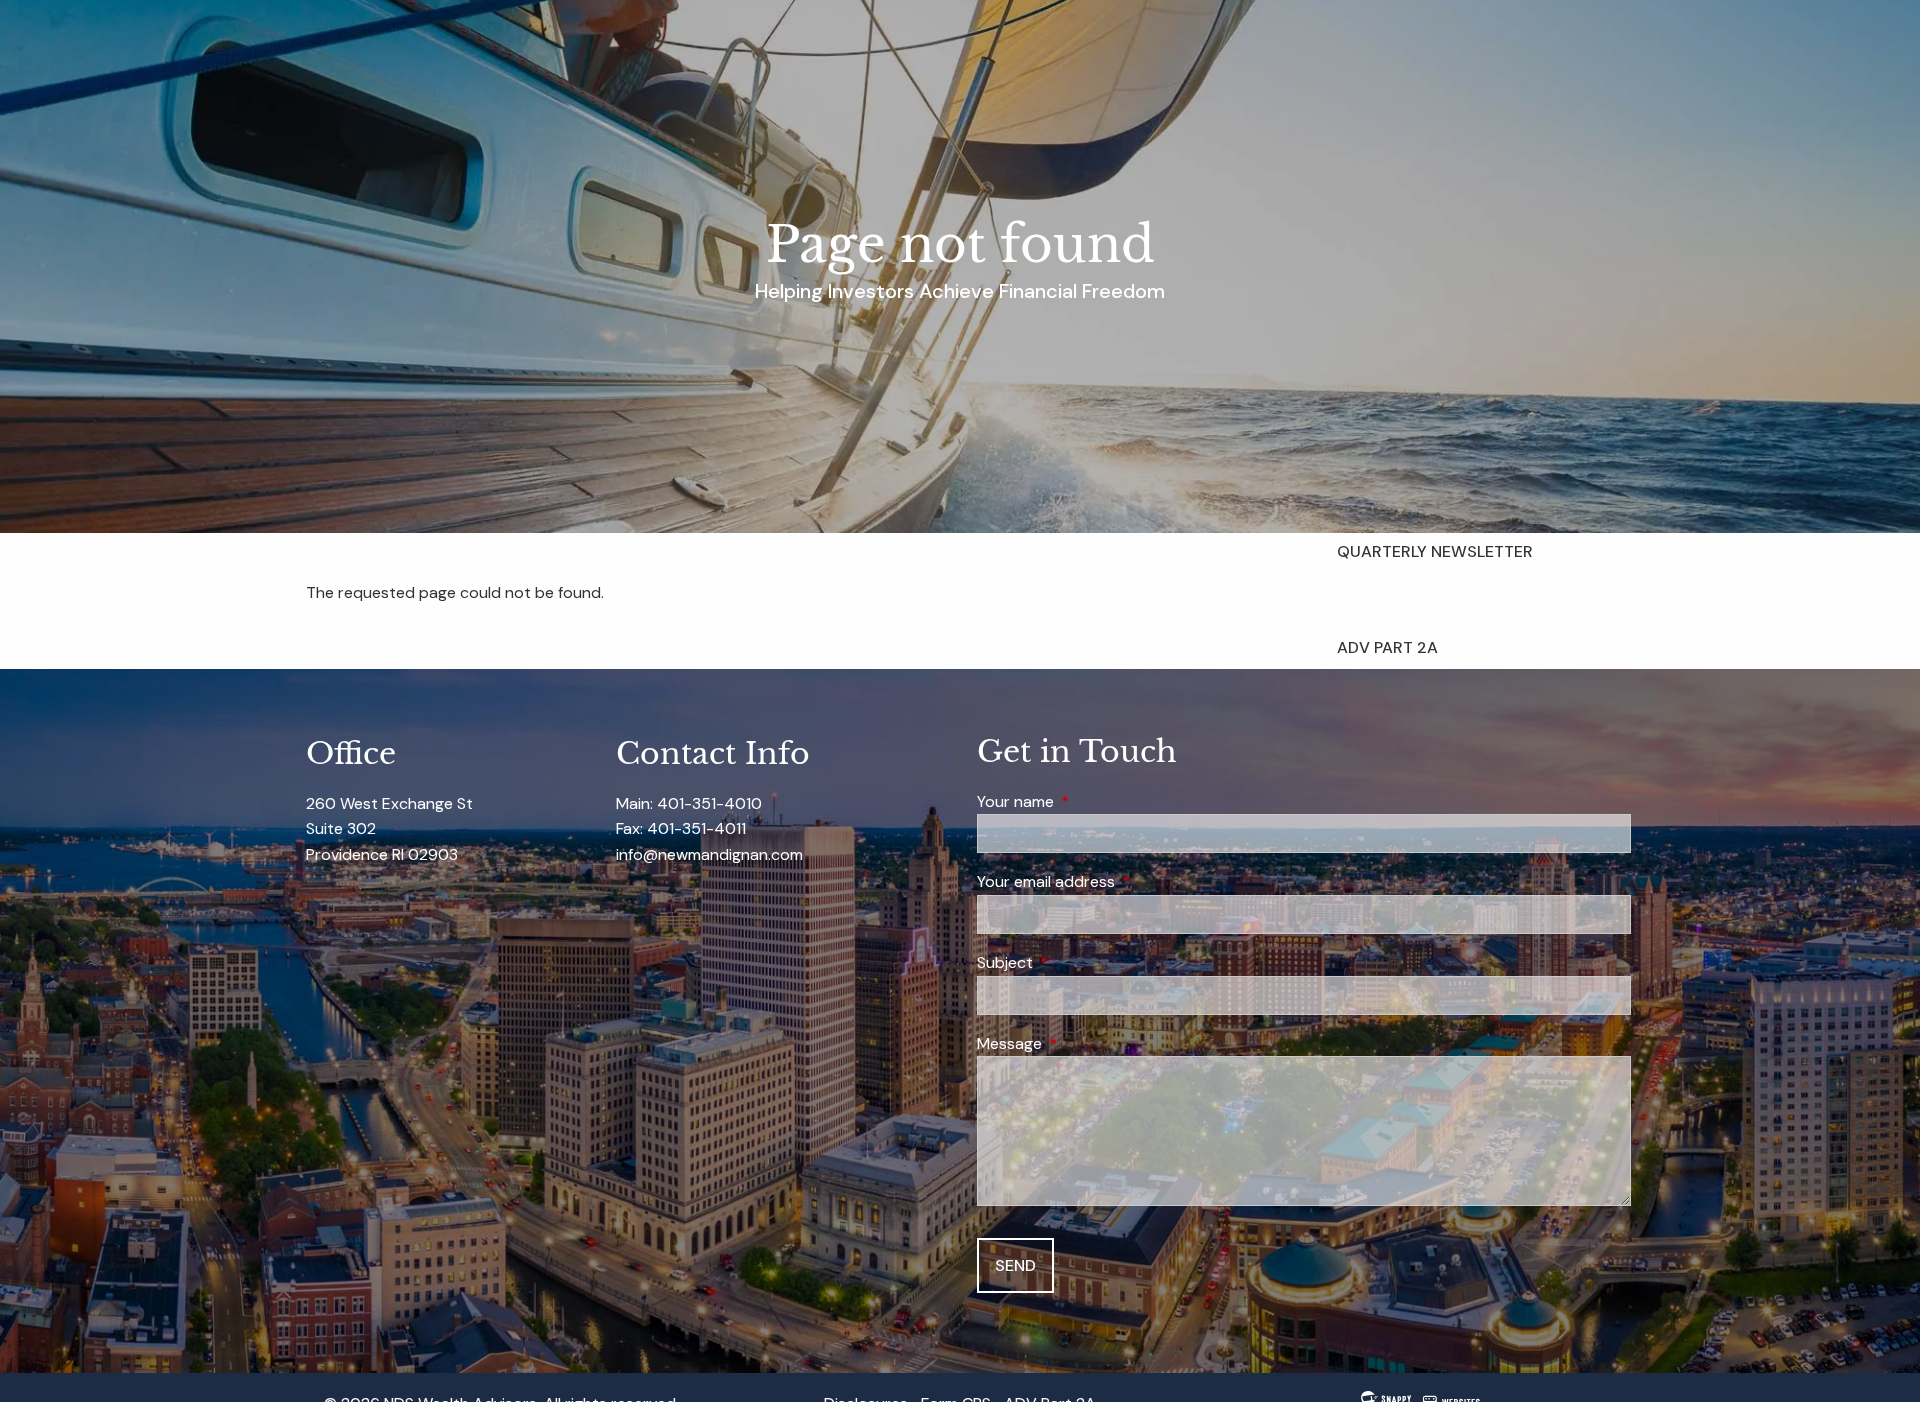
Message (1086, 1043)
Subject (1081, 962)
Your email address (1122, 881)
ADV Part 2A (1387, 647)
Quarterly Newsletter (1435, 551)
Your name (1092, 801)
